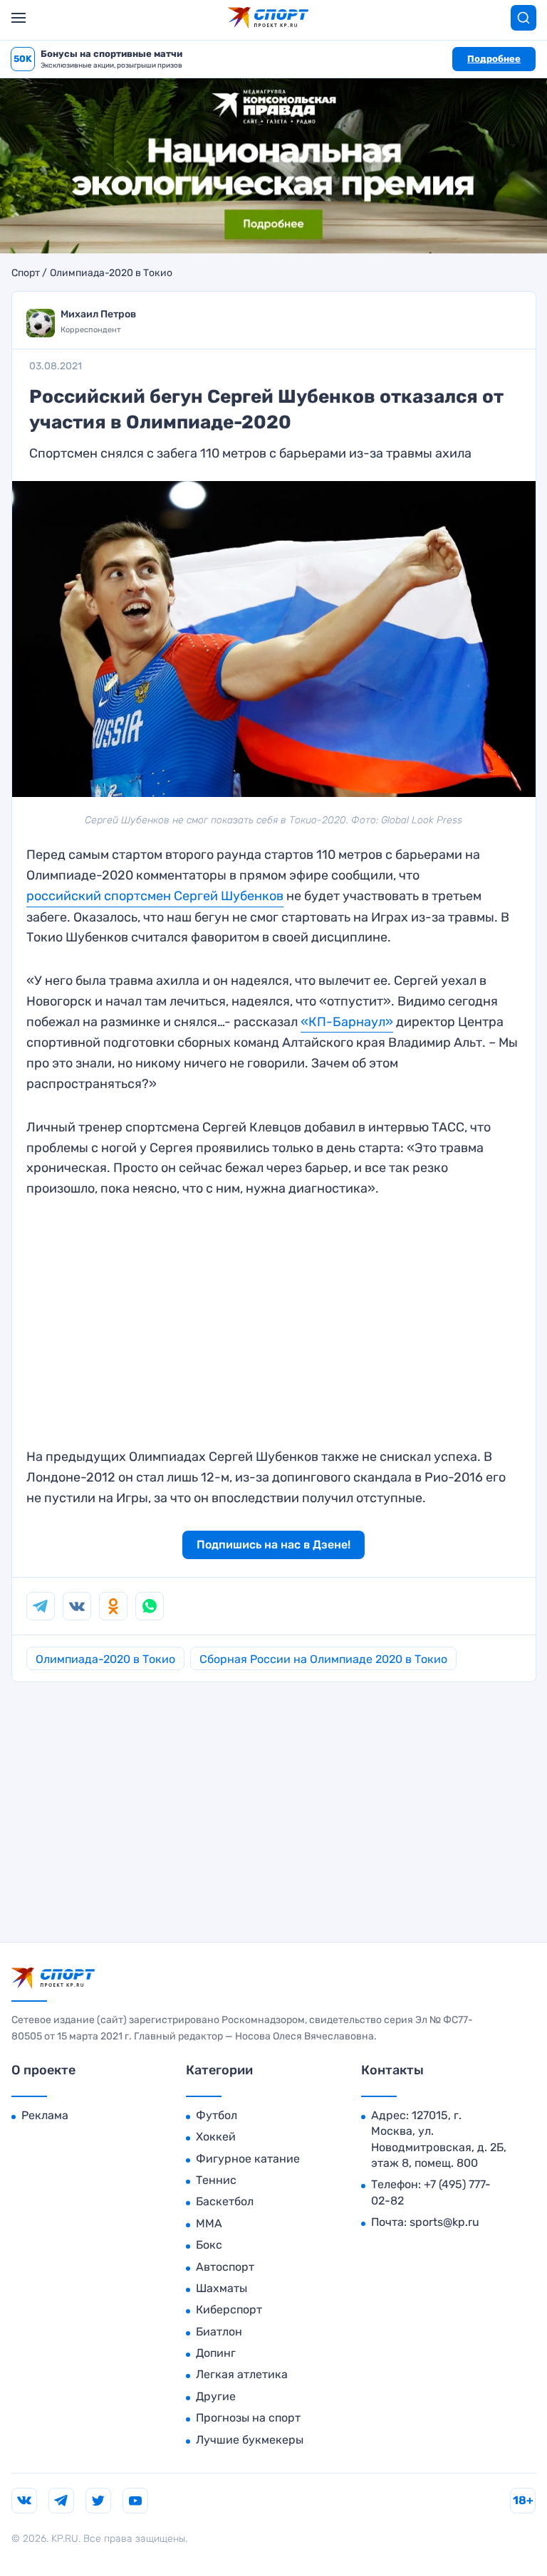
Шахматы (222, 2288)
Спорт (26, 273)
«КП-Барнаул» (347, 1022)
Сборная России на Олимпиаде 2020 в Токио (323, 1659)
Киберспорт (229, 2310)
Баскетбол (225, 2201)
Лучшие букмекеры (250, 2440)
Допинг (216, 2353)
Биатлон (219, 2332)
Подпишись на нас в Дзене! (273, 1545)
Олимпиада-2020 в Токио (111, 273)
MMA (209, 2223)
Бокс (209, 2245)
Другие (216, 2396)
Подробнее (494, 59)
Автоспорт (225, 2267)
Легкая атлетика (242, 2374)
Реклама (45, 2115)
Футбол (217, 2115)
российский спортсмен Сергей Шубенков (155, 896)
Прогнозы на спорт (248, 2418)
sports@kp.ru (444, 2222)
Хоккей (216, 2137)
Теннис (216, 2180)
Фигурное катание (248, 2159)
